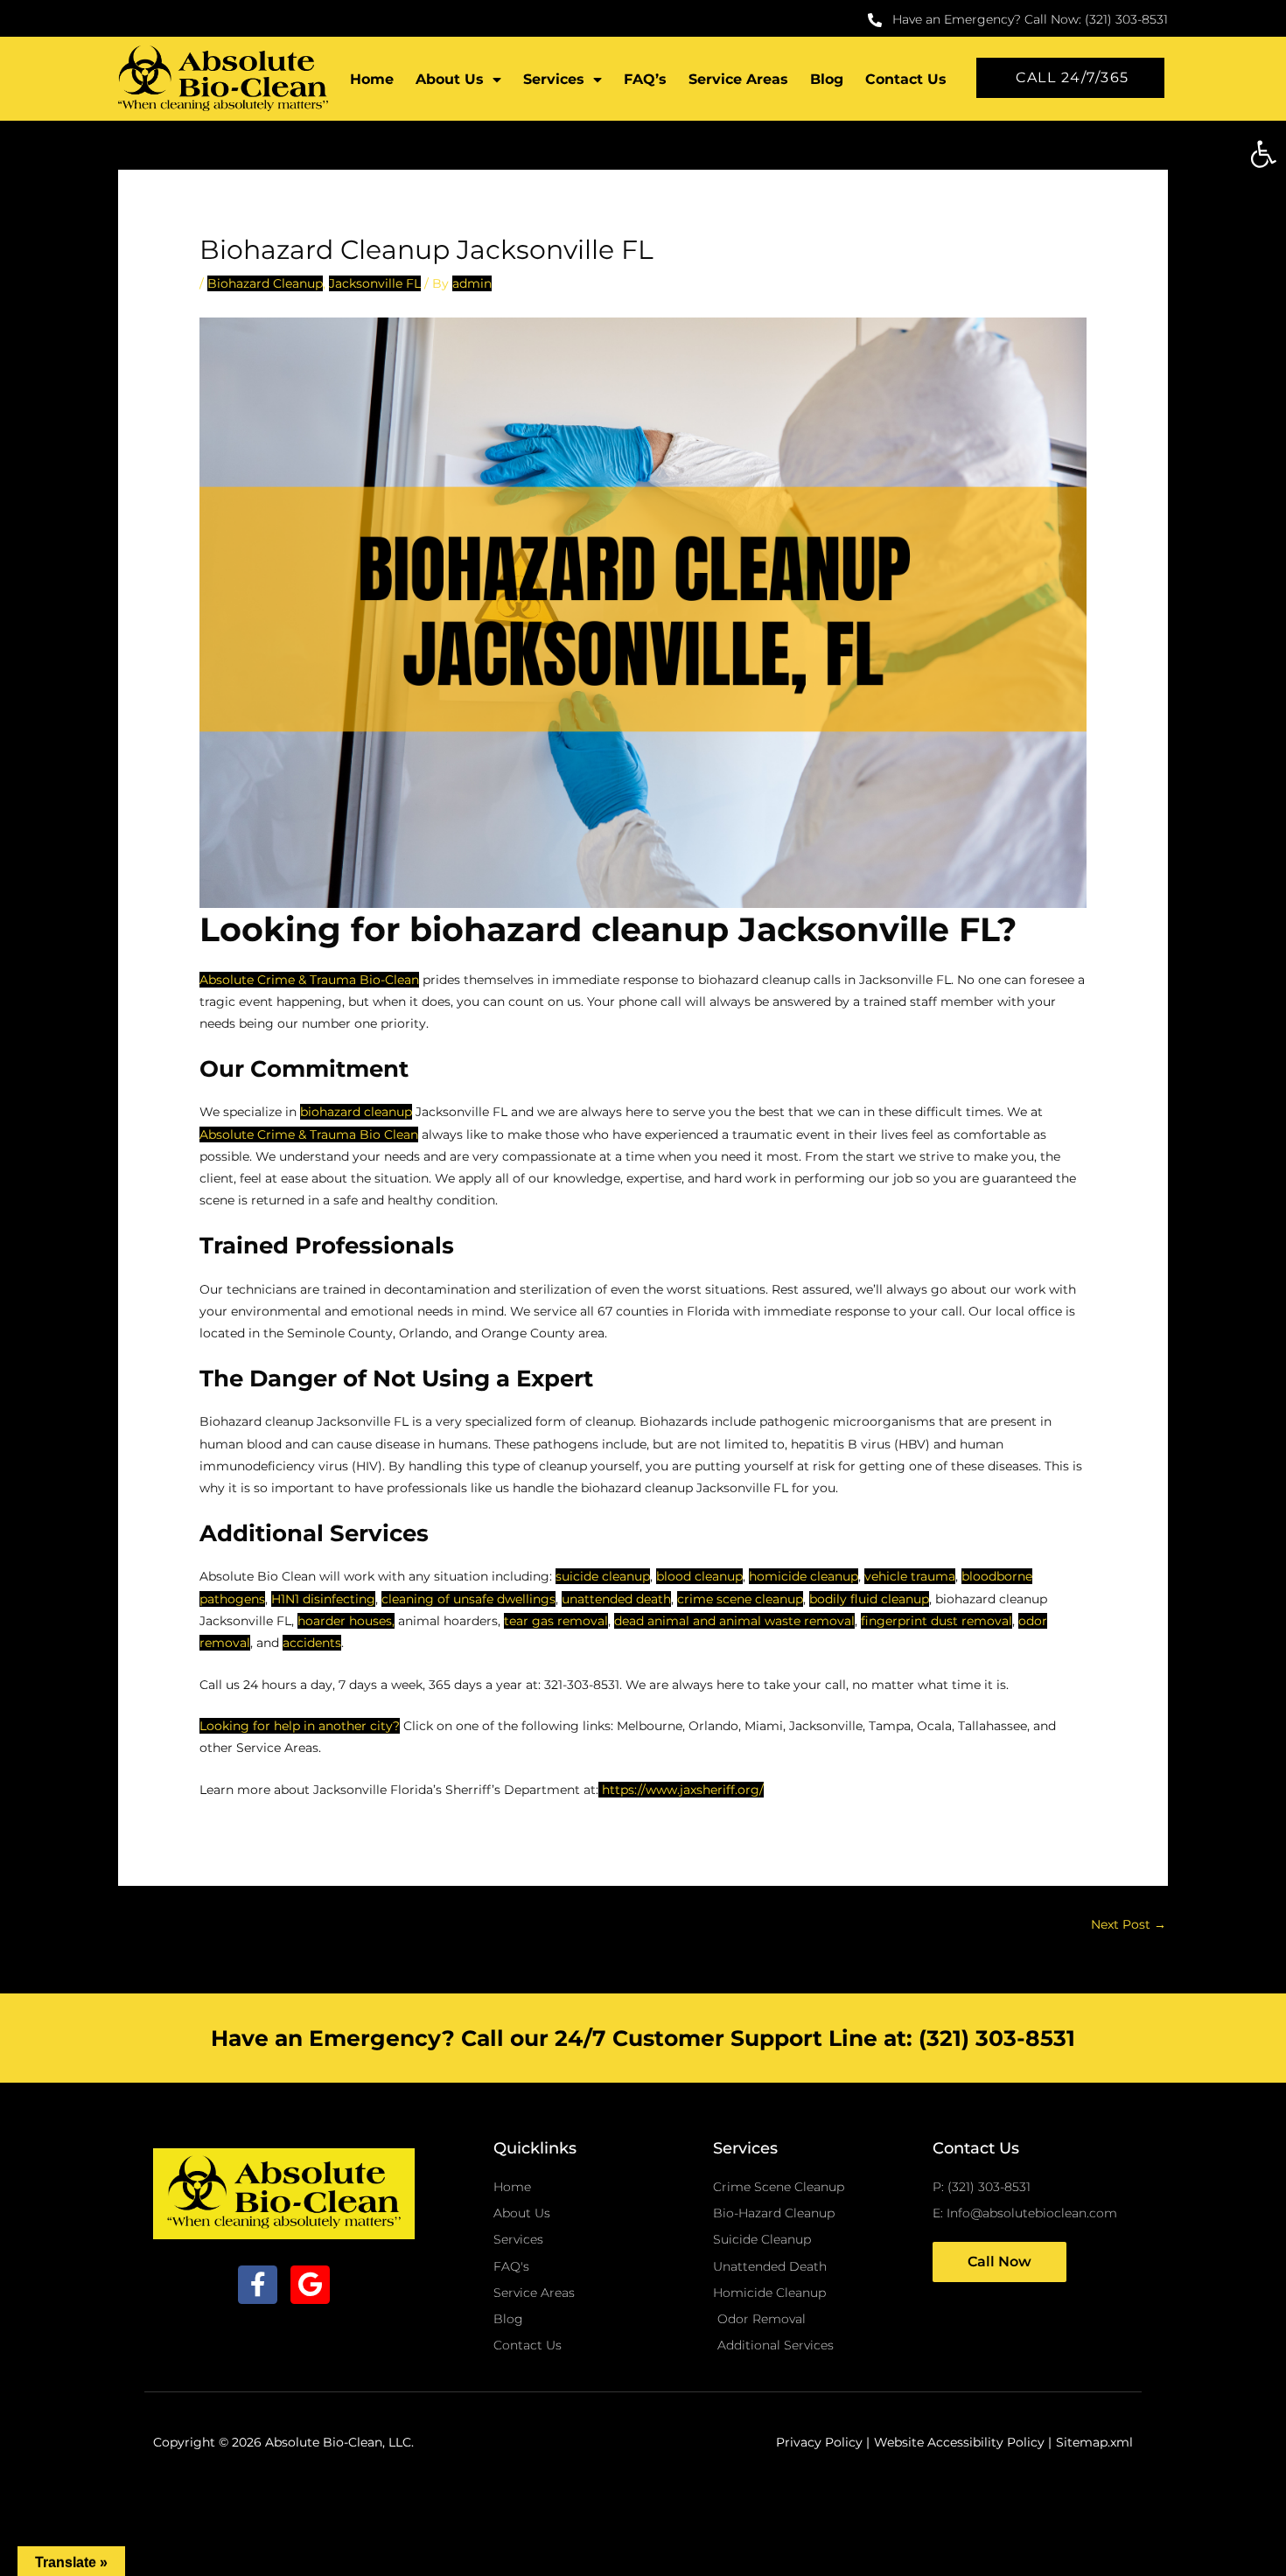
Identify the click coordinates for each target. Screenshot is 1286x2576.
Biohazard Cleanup (265, 283)
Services (554, 79)
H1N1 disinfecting (323, 1599)
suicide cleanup (603, 1576)
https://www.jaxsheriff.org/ (681, 1790)
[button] (1263, 154)
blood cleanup (699, 1576)
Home (372, 79)
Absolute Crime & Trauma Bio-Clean (309, 980)
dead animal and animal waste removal (734, 1621)
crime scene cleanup (740, 1599)
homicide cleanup (804, 1576)
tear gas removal (556, 1621)
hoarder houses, (346, 1621)
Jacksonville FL (375, 283)
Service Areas (738, 79)
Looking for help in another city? (300, 1726)
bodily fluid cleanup (869, 1599)
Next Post (1129, 1924)
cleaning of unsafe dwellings (468, 1599)
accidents (312, 1643)
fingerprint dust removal (937, 1621)
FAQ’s (645, 79)
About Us (450, 79)
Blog (827, 79)
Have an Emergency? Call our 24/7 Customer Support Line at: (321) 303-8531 (643, 2038)
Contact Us (906, 79)
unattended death (616, 1599)
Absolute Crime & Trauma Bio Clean (309, 1134)
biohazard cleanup (356, 1112)
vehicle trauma (910, 1576)
